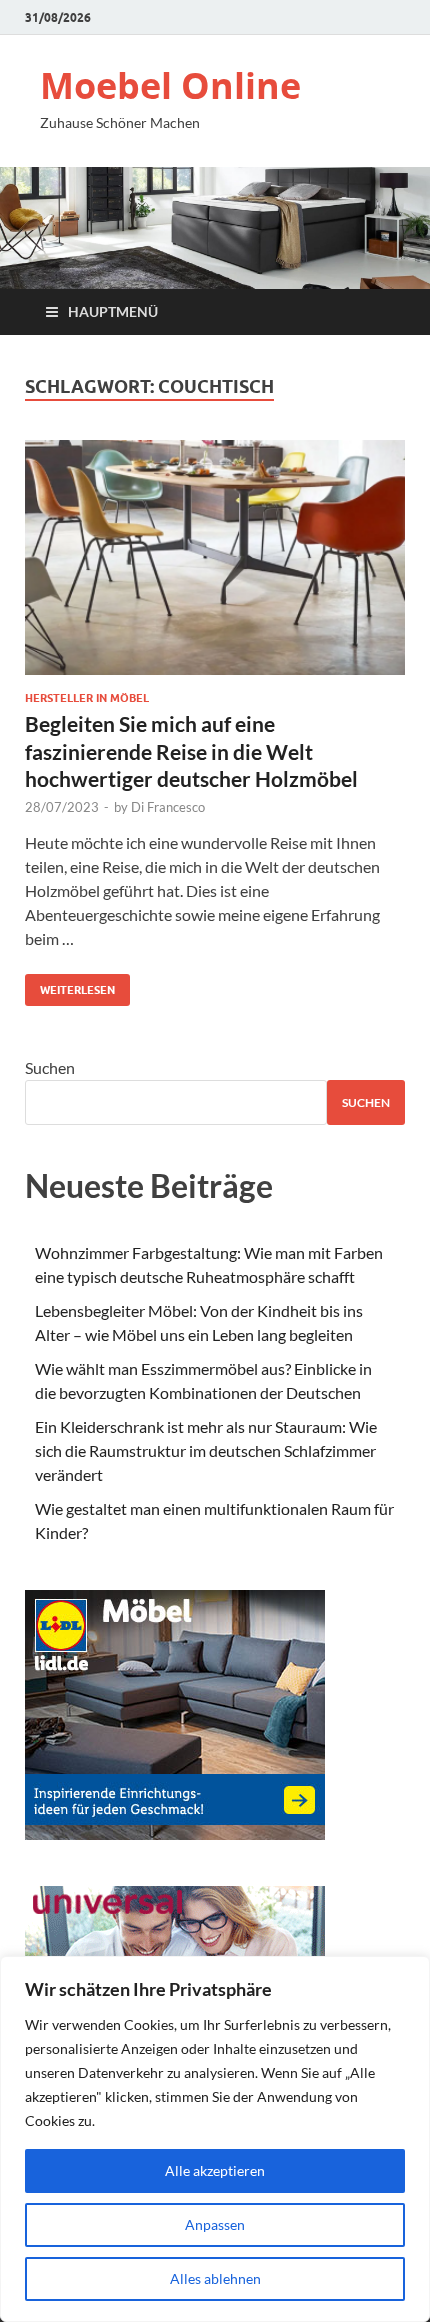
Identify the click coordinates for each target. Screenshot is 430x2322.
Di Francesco (168, 807)
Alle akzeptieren (215, 2170)
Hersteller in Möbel (87, 698)
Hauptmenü (113, 311)
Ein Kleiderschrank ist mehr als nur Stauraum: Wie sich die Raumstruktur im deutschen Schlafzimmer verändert (206, 1450)
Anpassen (215, 2224)
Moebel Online (170, 85)
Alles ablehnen (215, 2278)
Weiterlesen (70, 985)
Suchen (50, 1067)
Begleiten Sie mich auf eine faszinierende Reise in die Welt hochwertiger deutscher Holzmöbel (191, 751)
